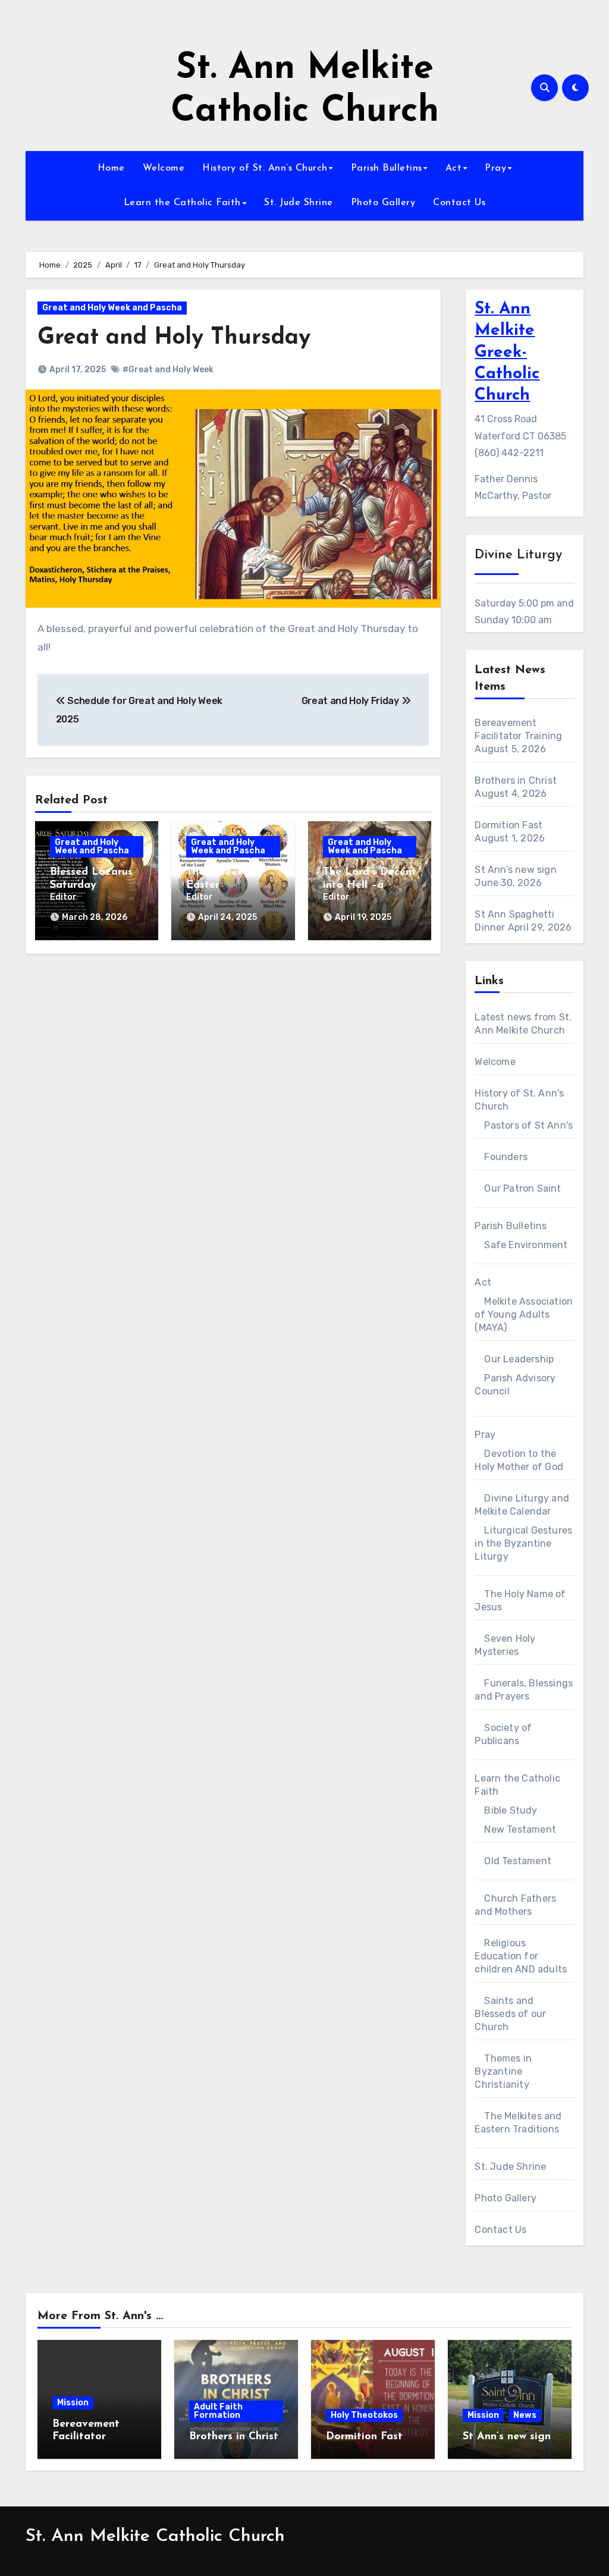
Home (111, 168)
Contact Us (459, 203)
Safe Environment (526, 1245)
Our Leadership (519, 1359)
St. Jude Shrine (299, 203)
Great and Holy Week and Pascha (112, 308)
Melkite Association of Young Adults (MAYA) (524, 1314)
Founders (506, 1157)
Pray (495, 168)
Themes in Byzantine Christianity (503, 2071)
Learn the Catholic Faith (182, 203)
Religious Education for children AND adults (521, 1956)
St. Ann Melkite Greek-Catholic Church (507, 353)
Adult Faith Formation (218, 2411)
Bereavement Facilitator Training (86, 2437)
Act (454, 168)
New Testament (520, 1829)
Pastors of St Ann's (528, 1125)
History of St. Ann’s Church (265, 168)
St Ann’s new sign (515, 870)
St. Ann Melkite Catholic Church (155, 2536)
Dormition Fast (508, 825)
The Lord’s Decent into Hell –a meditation (370, 885)
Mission (73, 2403)
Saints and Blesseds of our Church (510, 2014)
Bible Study (511, 1810)
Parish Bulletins (387, 168)
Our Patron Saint (522, 1188)
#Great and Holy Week (168, 370)
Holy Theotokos (364, 2415)
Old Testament (518, 1861)
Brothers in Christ (516, 780)
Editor (63, 897)
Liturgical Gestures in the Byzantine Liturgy (523, 1543)
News (525, 2415)
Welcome (164, 168)
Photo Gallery (383, 203)
